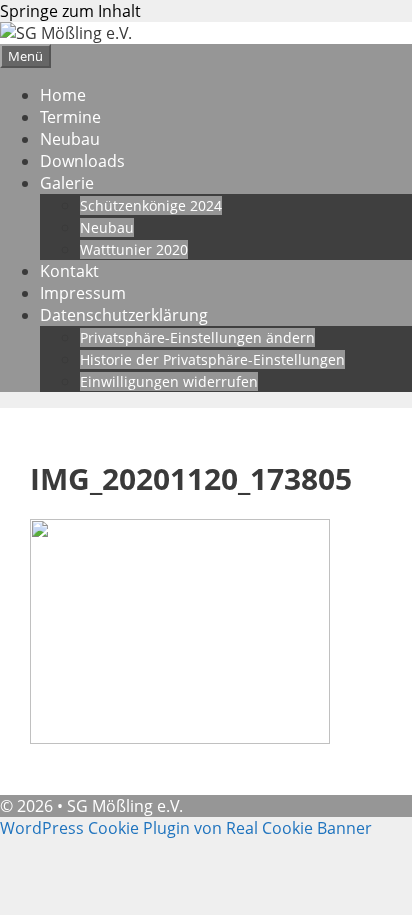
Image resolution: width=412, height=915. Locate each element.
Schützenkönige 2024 (151, 205)
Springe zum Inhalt (70, 11)
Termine (70, 117)
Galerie (67, 183)
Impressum (83, 293)
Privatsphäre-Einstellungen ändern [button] (197, 337)
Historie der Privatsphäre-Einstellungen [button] (212, 359)
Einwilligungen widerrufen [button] (169, 381)
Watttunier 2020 (134, 249)
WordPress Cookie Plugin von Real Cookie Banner (186, 828)
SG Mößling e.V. (125, 806)
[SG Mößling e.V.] (66, 33)
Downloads (82, 161)
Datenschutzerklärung (124, 315)
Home (63, 95)
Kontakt (69, 271)
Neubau (70, 139)
